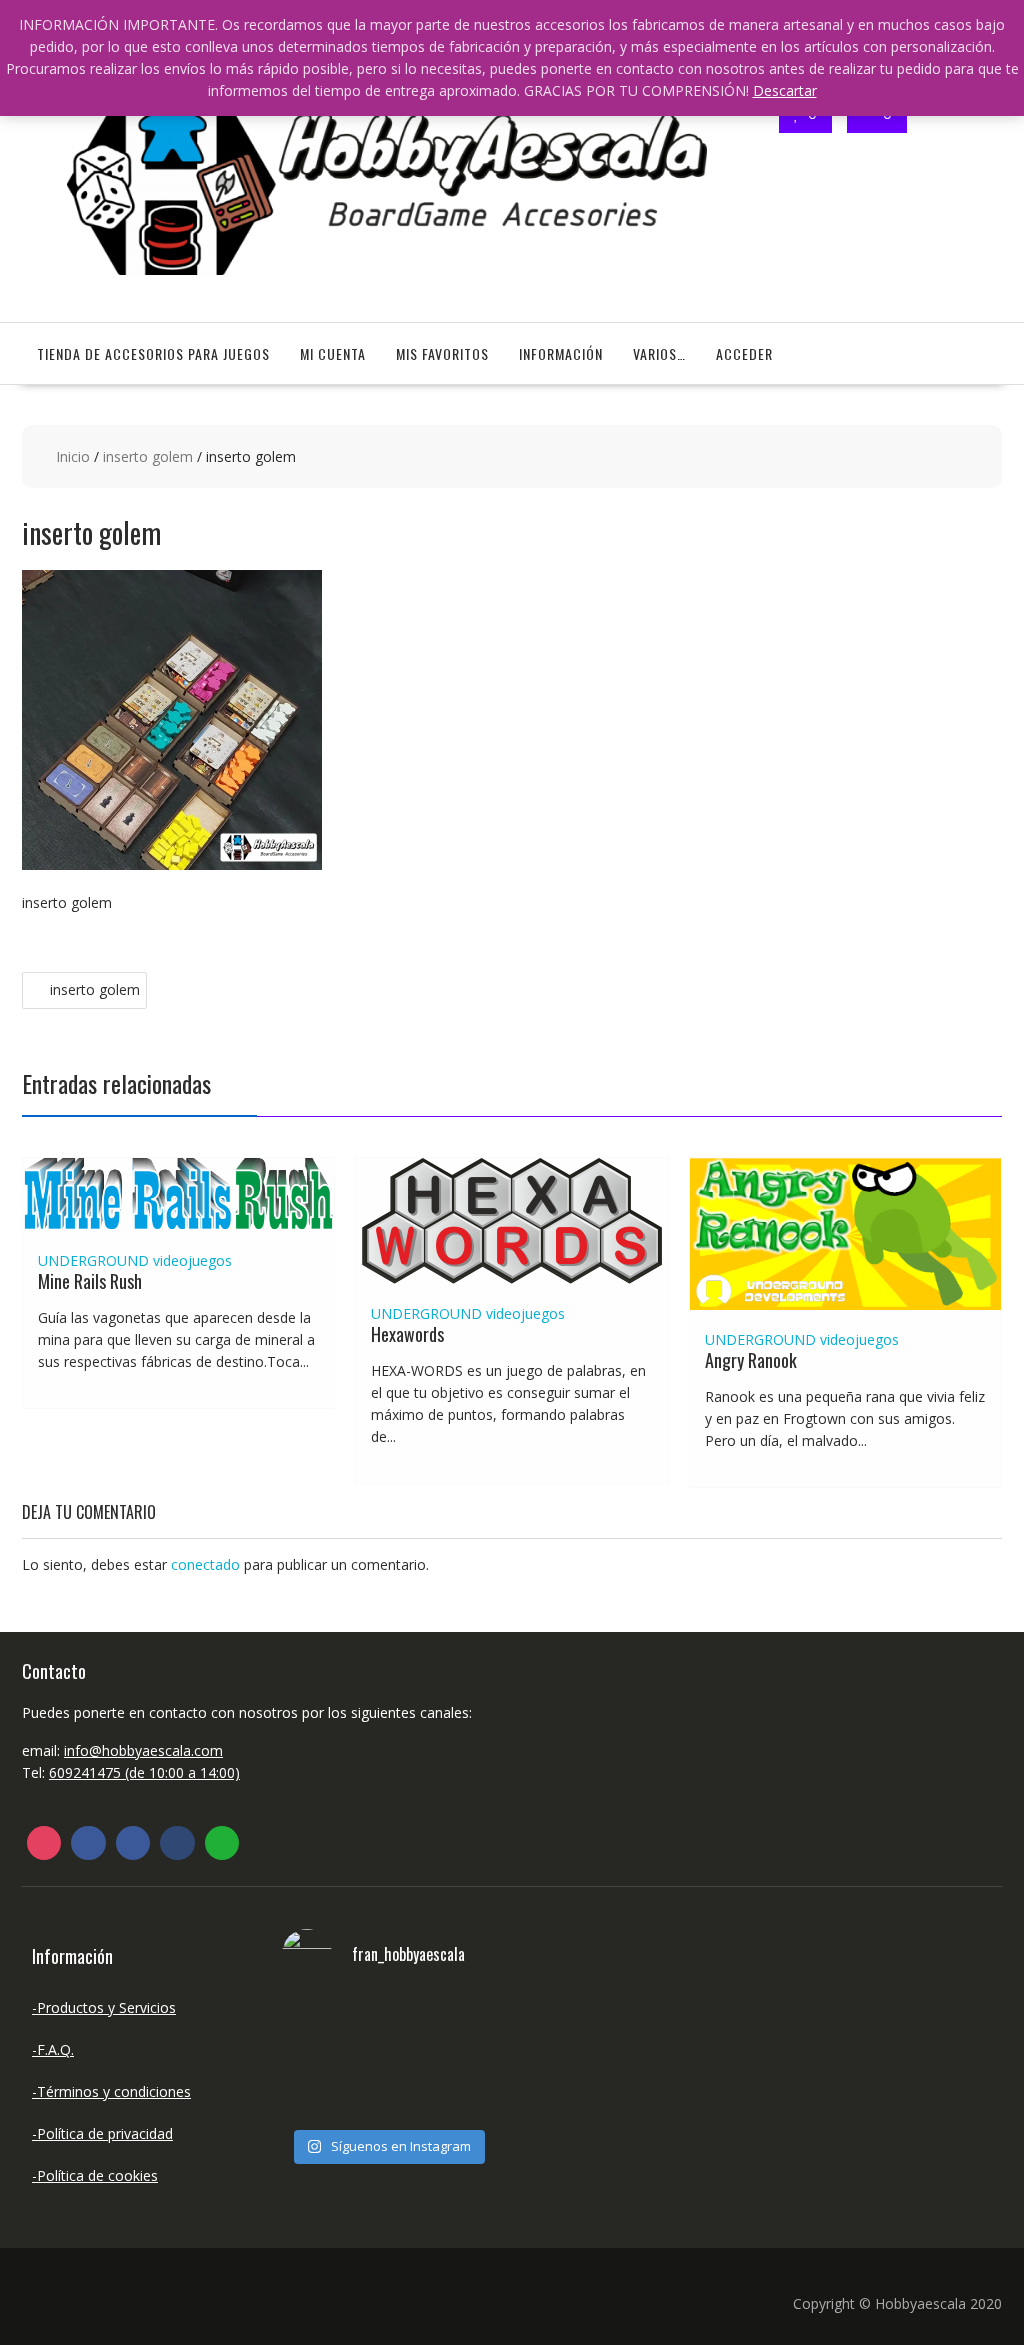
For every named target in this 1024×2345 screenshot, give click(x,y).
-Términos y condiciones (111, 2091)
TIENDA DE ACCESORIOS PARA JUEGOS (153, 353)
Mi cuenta (333, 353)
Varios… (659, 353)
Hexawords (407, 1334)
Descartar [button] (785, 90)
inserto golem (148, 456)
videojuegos (192, 1260)
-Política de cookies (95, 2175)
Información (561, 353)
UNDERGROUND (93, 1260)
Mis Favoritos (442, 353)
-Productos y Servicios (104, 2007)
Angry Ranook (751, 1360)
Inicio (73, 456)
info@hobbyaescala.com (143, 1750)
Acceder (744, 353)
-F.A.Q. (53, 2049)
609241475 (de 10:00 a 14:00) (144, 1772)
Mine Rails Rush (90, 1281)
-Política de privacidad (102, 2133)
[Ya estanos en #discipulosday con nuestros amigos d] (387, 2058)
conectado (205, 1564)
